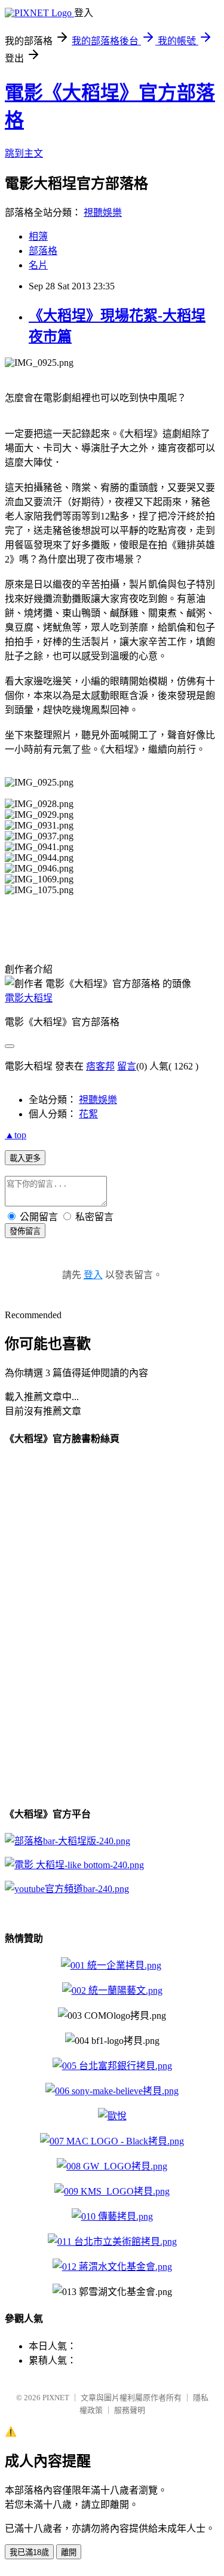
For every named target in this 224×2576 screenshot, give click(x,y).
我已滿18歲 (29, 2552)
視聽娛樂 (103, 213)
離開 (69, 2552)
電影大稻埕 (29, 998)
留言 (127, 1066)
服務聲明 (130, 2410)
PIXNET (56, 2398)
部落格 (43, 251)
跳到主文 (24, 153)
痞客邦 (100, 1066)
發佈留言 (25, 1231)
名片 (38, 265)
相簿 (38, 236)
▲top (16, 1135)
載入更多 (25, 1158)
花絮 (88, 1114)
